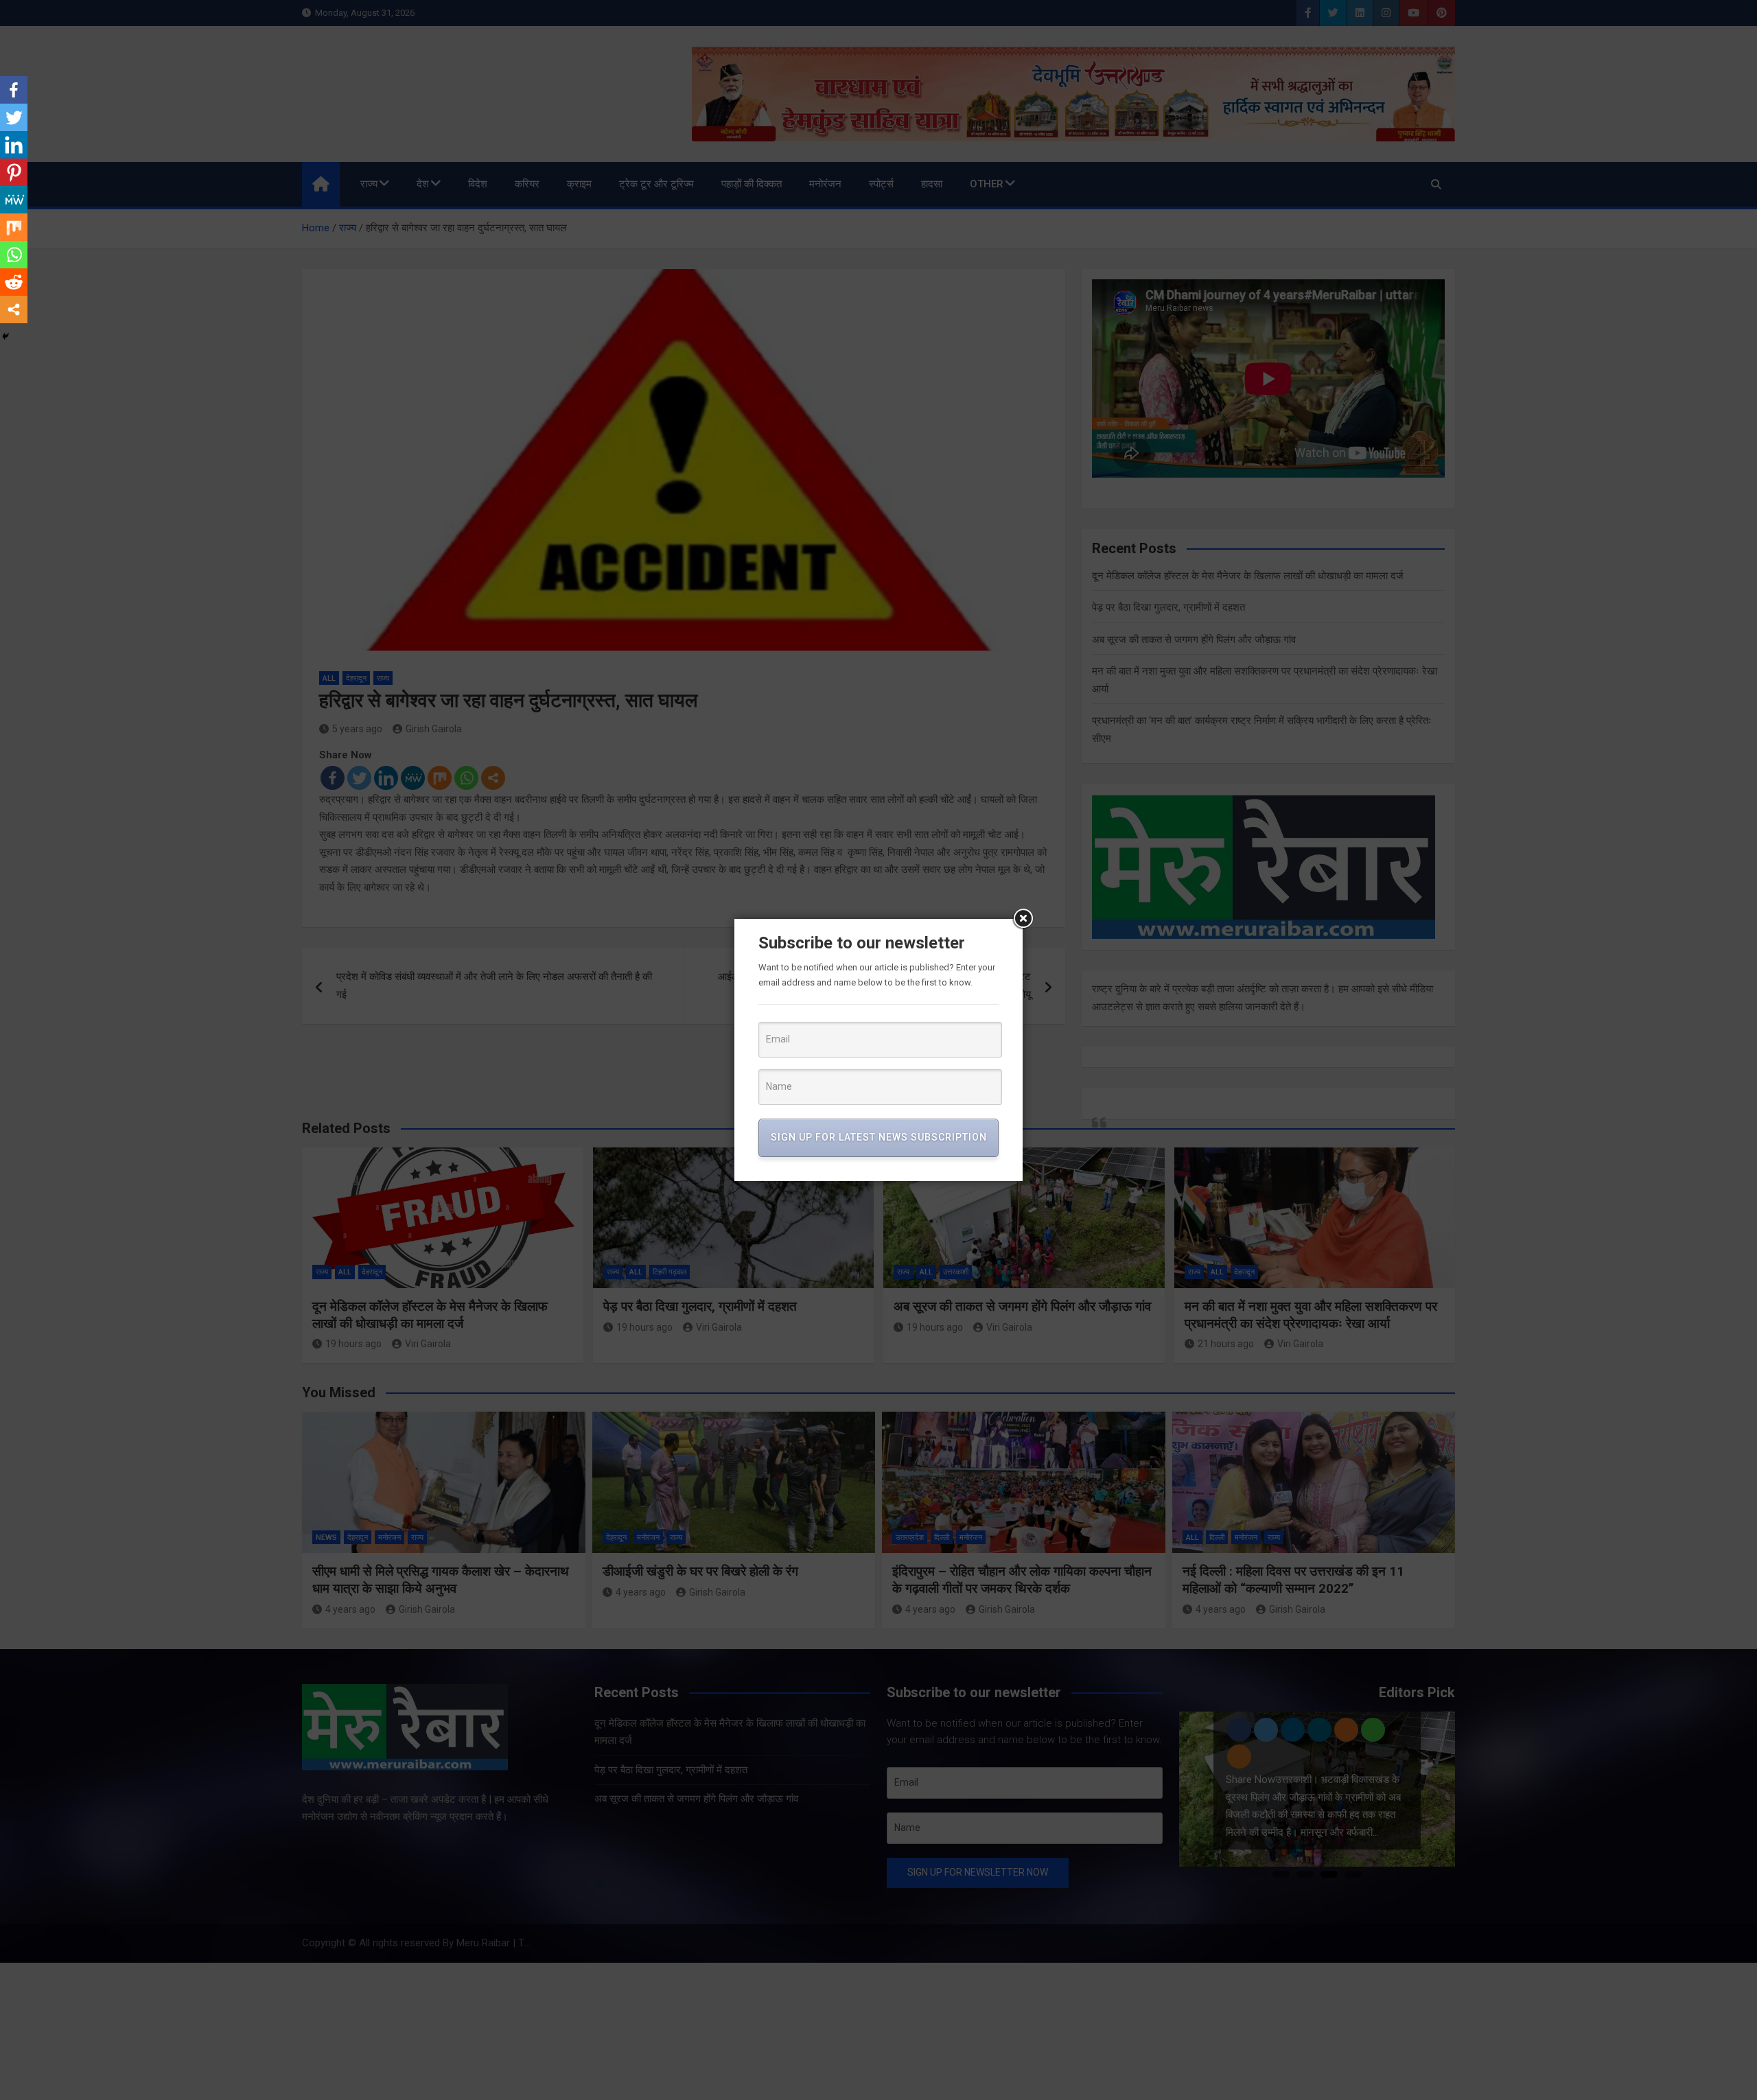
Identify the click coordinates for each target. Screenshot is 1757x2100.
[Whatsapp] (14, 255)
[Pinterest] (14, 172)
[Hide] (5, 336)
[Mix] (14, 227)
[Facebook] (14, 90)
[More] (14, 310)
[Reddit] (14, 282)
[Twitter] (14, 117)
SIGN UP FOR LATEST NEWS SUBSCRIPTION (879, 1137)
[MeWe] (14, 200)
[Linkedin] (14, 145)
